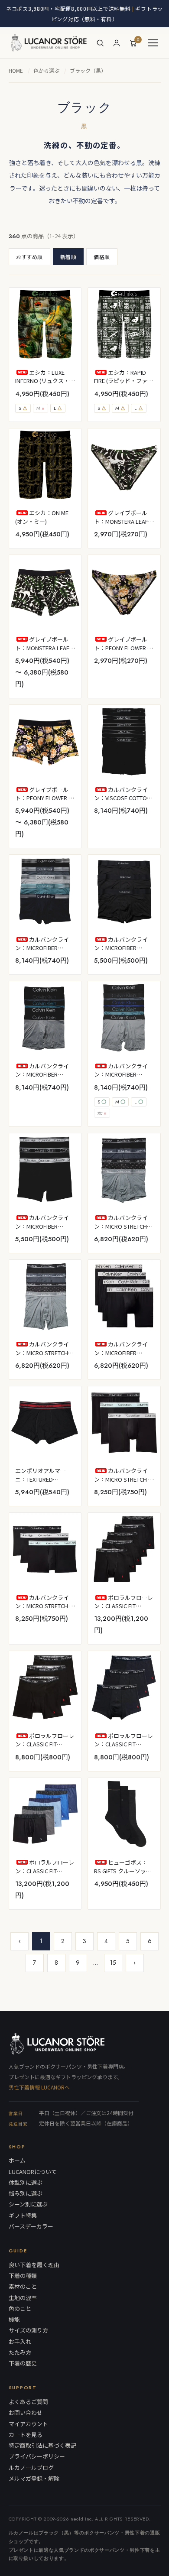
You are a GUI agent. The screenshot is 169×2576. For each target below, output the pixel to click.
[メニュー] (153, 43)
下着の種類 (23, 2276)
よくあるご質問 (28, 2402)
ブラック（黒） (88, 70)
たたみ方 (20, 2352)
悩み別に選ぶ (26, 2193)
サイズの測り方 (28, 2330)
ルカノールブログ (31, 2468)
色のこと (20, 2309)
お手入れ (20, 2342)
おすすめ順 (29, 257)
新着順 (68, 257)
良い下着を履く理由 (34, 2265)
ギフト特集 (23, 2216)
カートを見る (26, 2435)
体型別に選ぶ (26, 2183)
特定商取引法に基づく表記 (42, 2446)
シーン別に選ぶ (28, 2204)
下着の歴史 (23, 2363)
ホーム (17, 2161)
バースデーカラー (31, 2226)
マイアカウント (28, 2424)
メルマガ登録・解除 (34, 2479)
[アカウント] (117, 43)
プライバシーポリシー (37, 2456)
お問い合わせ (26, 2413)
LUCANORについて (33, 2172)
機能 (14, 2320)
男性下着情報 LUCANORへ (39, 2087)
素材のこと (23, 2287)
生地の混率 (23, 2298)
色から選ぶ (46, 70)
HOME (16, 70)
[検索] (100, 43)
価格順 (102, 257)
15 (113, 1963)
